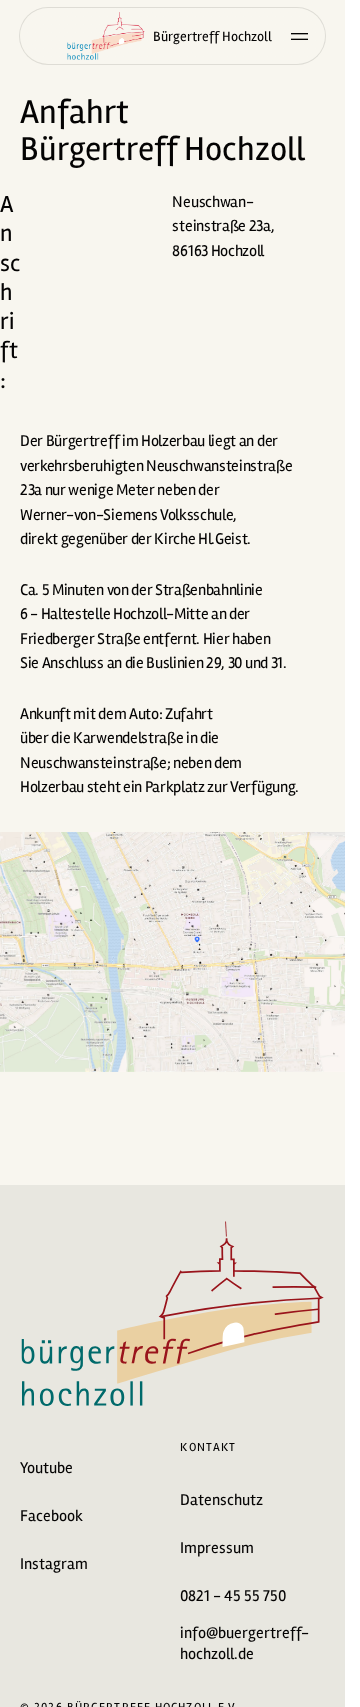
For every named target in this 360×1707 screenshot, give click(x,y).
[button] (172, 124)
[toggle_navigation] (300, 36)
